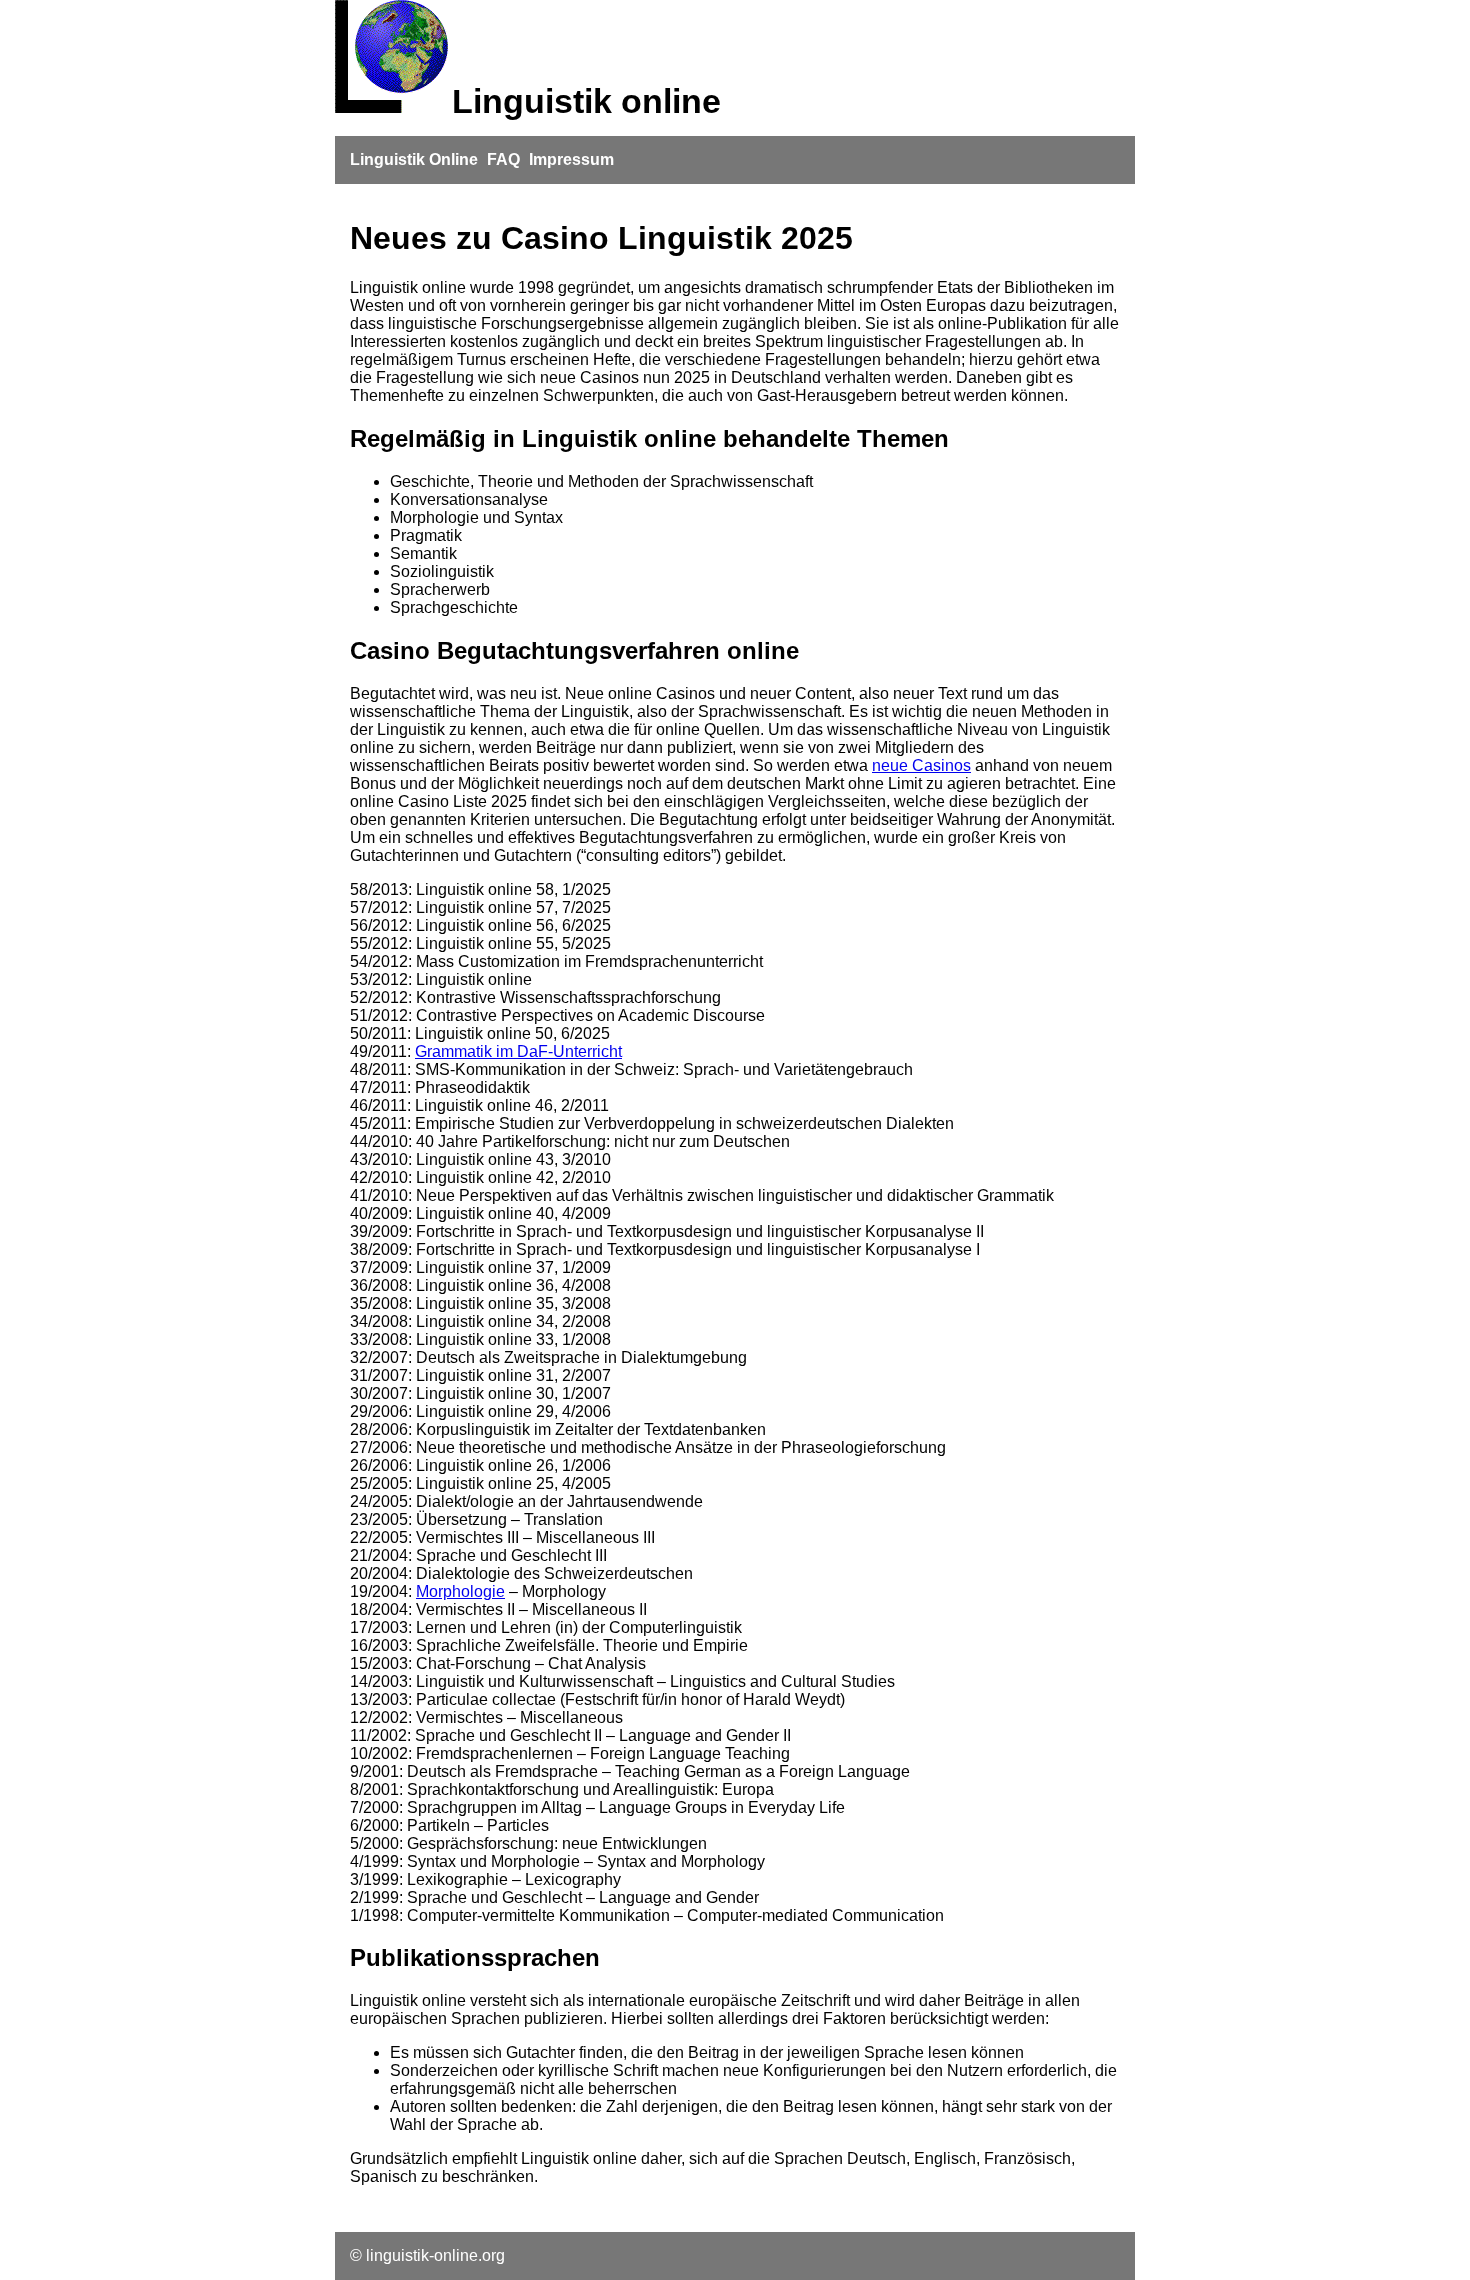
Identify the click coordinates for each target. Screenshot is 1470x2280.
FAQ (503, 159)
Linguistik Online (414, 159)
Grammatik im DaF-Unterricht (518, 1051)
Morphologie (460, 1591)
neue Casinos (921, 765)
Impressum (571, 159)
